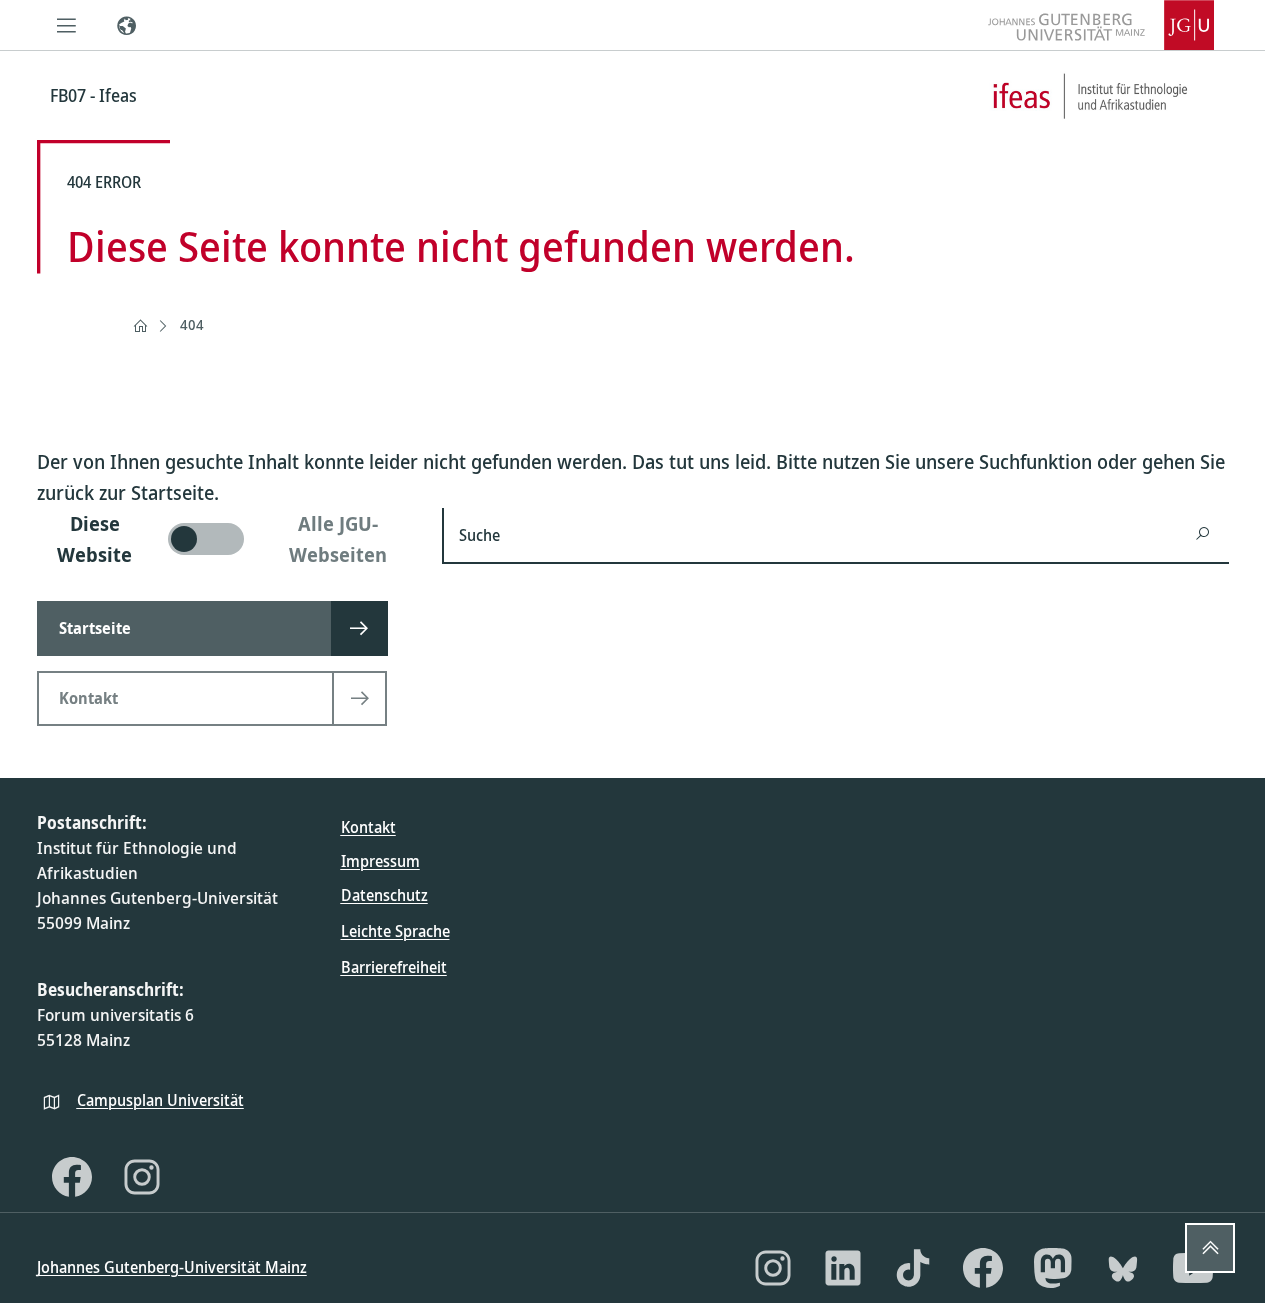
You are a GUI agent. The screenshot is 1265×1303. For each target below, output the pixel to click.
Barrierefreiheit (394, 967)
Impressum (380, 861)
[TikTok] (913, 1268)
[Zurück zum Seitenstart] (1210, 1248)
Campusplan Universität (160, 1100)
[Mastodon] (1053, 1268)
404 (192, 324)
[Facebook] (72, 1177)
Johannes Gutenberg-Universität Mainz (172, 1267)
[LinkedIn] (843, 1268)
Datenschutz (384, 895)
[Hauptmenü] (67, 25)
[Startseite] (140, 326)
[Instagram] (142, 1177)
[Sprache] (127, 25)
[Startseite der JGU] (1101, 25)
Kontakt (368, 827)
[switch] (227, 539)
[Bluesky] (1123, 1268)
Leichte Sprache (395, 931)
